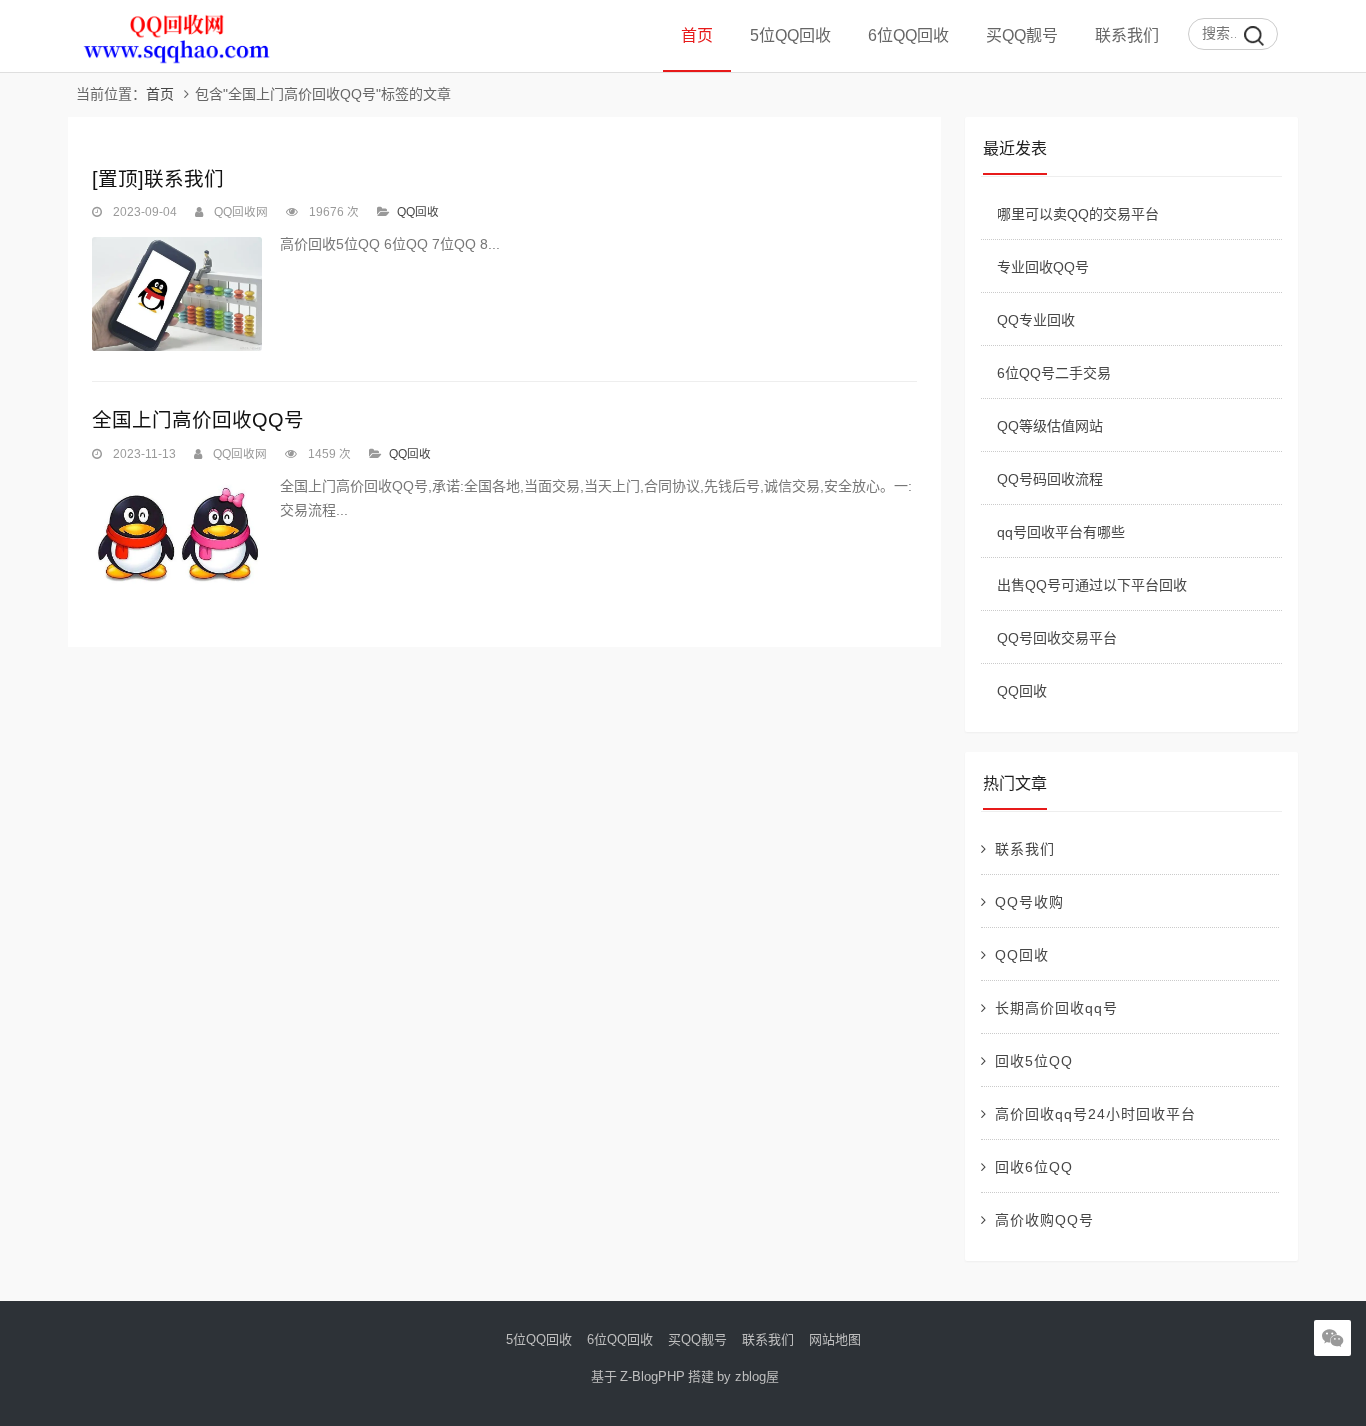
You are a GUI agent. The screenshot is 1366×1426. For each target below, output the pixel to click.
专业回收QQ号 (1043, 267)
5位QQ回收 (790, 35)
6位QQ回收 (908, 35)
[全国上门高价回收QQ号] (177, 533)
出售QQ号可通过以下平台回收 (1092, 585)
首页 (697, 35)
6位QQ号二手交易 (1054, 373)
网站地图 (835, 1339)
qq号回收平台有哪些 (1061, 532)
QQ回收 (418, 211)
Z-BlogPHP (652, 1376)
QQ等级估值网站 (1050, 426)
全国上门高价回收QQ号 (198, 420)
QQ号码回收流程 (1050, 479)
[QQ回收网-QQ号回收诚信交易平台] (177, 68)
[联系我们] (177, 293)
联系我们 (1127, 35)
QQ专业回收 (1036, 320)
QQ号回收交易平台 (1057, 638)
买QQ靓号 (1022, 35)
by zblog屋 (748, 1376)
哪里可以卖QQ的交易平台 (1078, 214)
